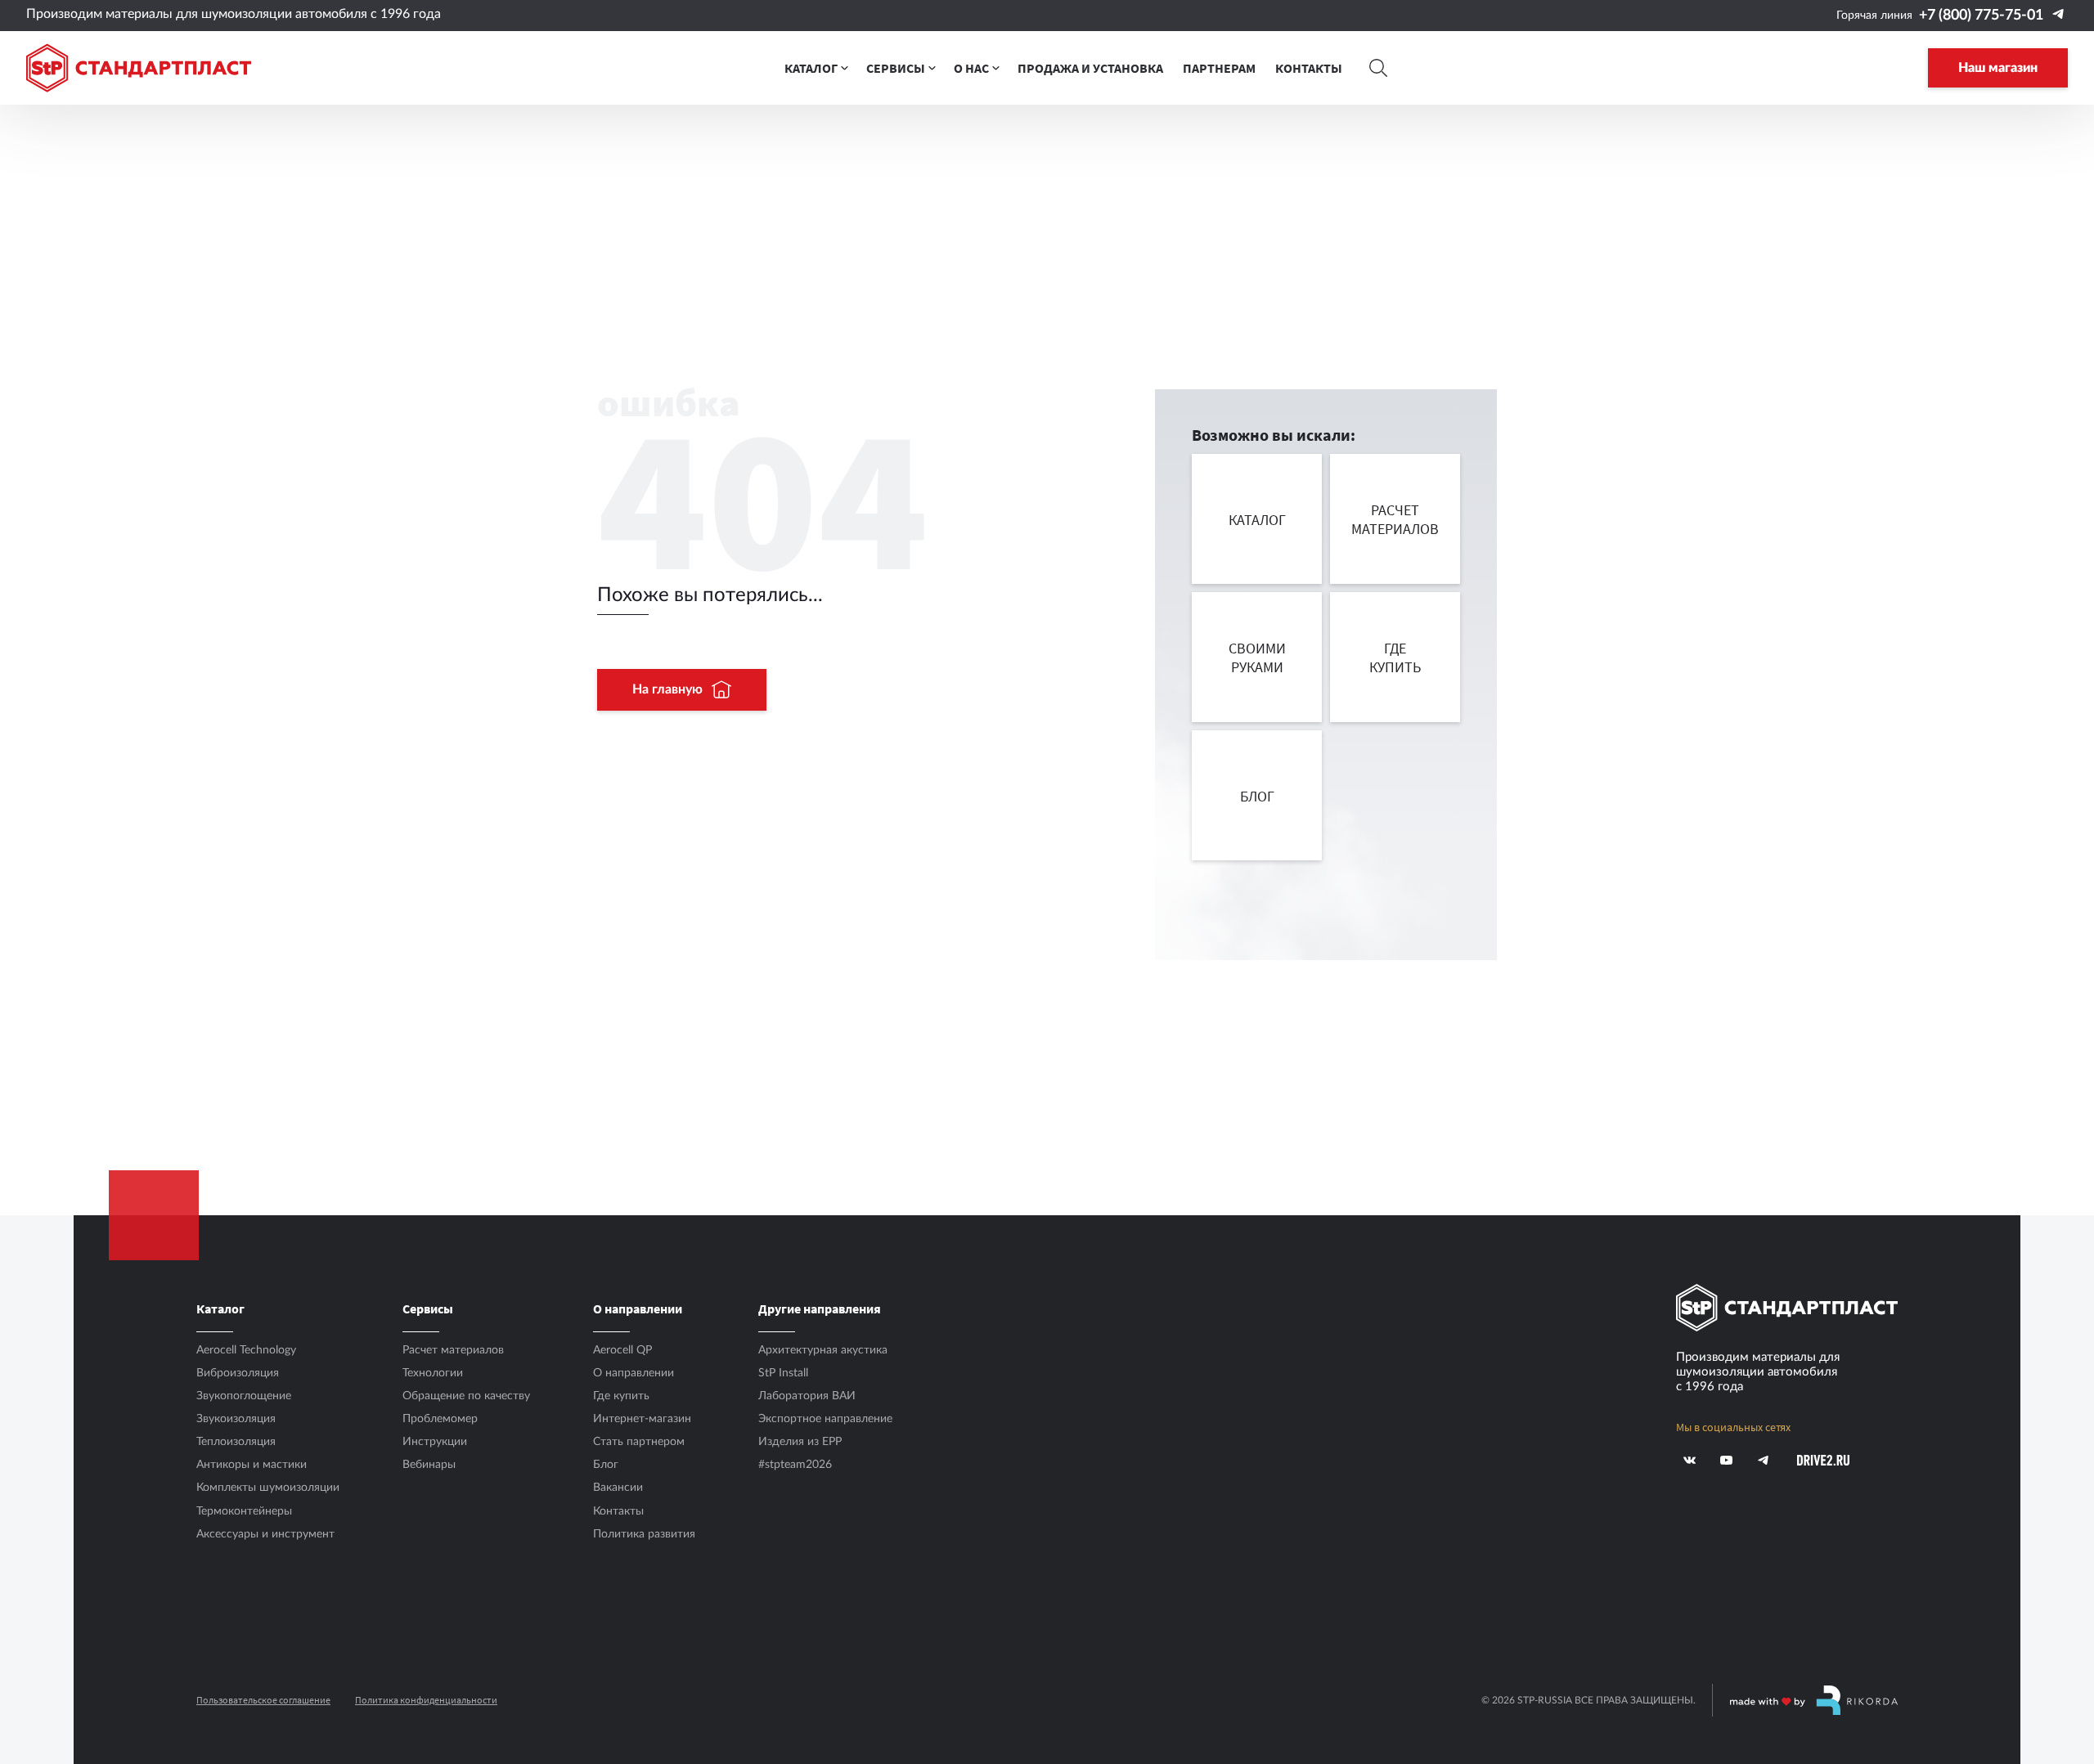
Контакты (618, 1511)
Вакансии (618, 1488)
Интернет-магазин (642, 1419)
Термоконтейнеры (244, 1511)
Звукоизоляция (236, 1419)
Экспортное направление (825, 1419)
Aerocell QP (622, 1350)
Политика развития (644, 1534)
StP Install (783, 1373)
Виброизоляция (238, 1373)
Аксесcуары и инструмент (265, 1534)
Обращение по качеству (466, 1396)
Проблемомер (440, 1419)
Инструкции (435, 1442)
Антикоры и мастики (252, 1465)
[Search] (1378, 68)
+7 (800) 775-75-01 (1981, 16)
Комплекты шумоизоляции (268, 1488)
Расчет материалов (453, 1350)
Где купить (621, 1396)
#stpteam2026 (795, 1465)
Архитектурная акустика (823, 1350)
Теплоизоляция (236, 1442)
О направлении (634, 1373)
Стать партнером (639, 1442)
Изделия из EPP (800, 1442)
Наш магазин (1998, 68)
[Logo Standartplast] (139, 68)
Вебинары (429, 1465)
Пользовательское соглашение (263, 1700)
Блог (606, 1465)
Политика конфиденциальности (426, 1700)
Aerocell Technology (246, 1350)
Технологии (433, 1373)
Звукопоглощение (244, 1396)
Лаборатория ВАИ (807, 1396)
